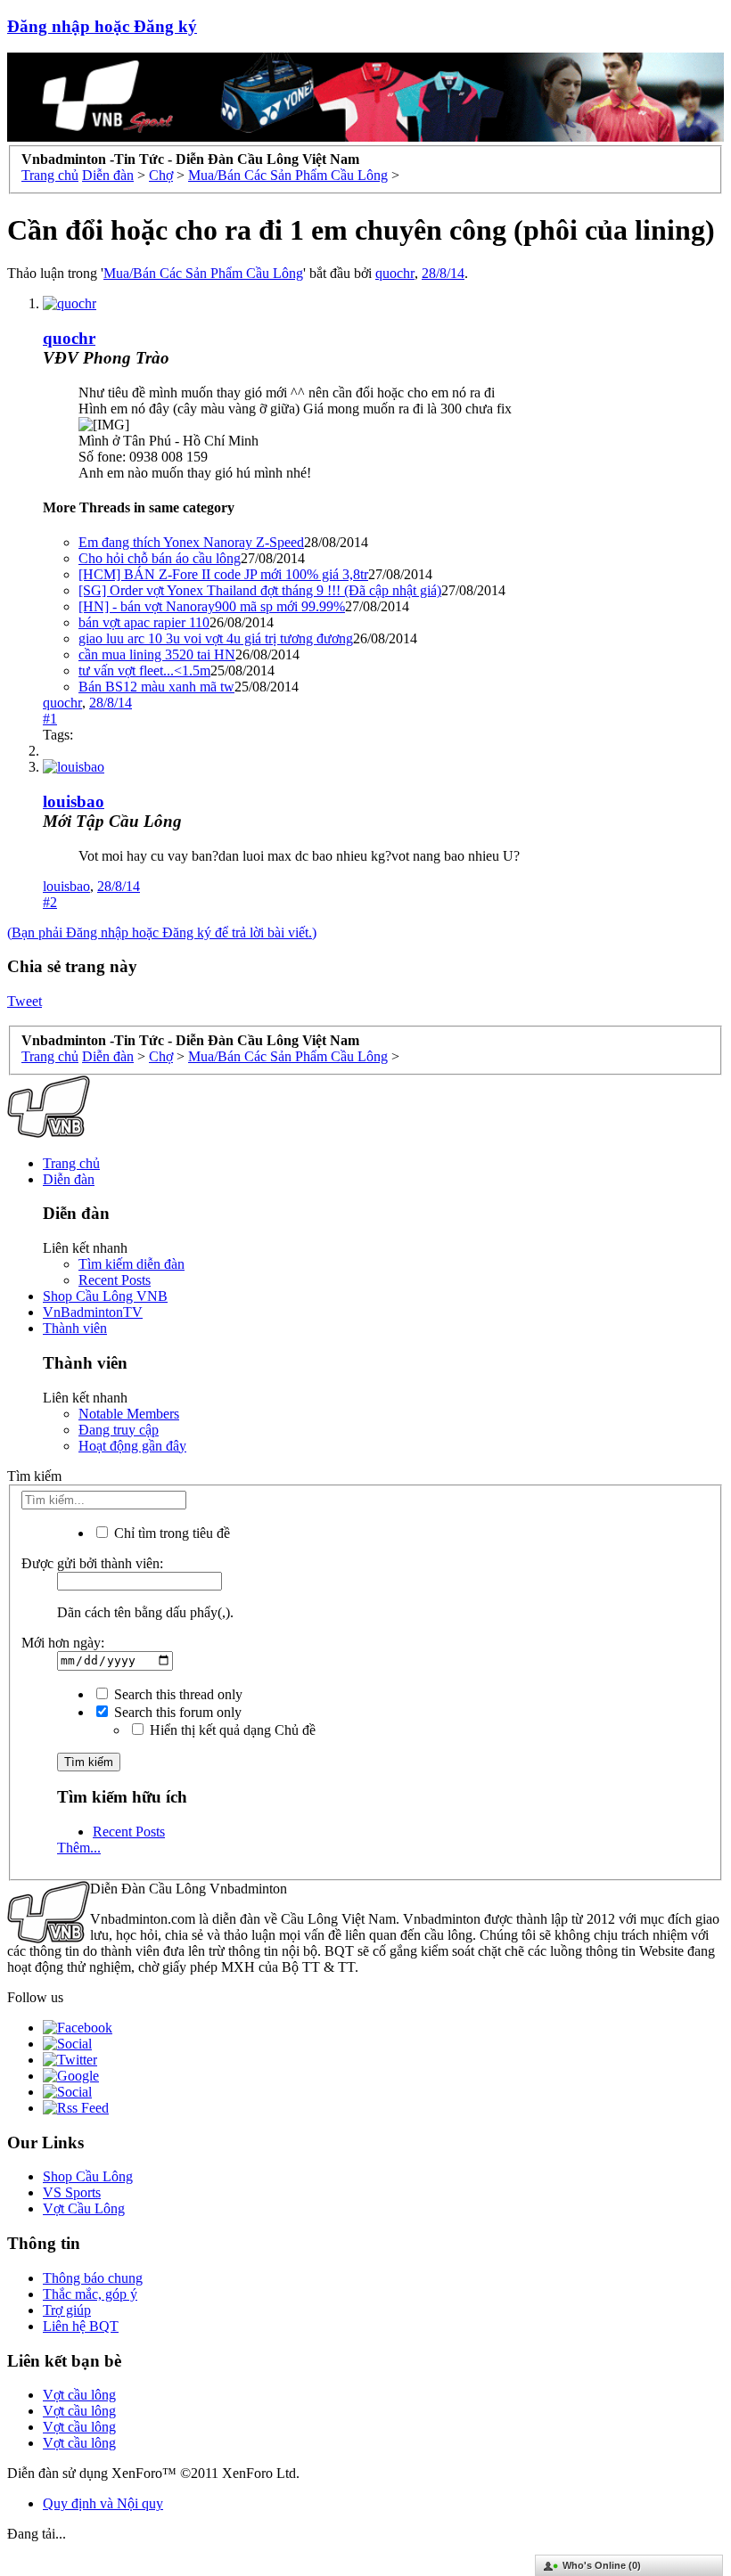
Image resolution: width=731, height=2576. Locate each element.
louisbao (74, 801)
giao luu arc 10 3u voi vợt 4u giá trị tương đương (216, 638)
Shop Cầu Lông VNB (105, 1296)
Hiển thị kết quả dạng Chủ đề (231, 1730)
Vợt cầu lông (79, 2395)
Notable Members (129, 1414)
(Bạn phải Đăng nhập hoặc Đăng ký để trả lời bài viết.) (162, 932)
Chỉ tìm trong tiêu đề (170, 1533)
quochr (395, 273)
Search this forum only (176, 1712)
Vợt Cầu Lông (84, 2208)
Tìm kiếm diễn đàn (131, 1264)
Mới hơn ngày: (63, 1643)
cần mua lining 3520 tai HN (157, 654)
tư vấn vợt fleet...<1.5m (144, 671)
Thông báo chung (93, 2278)
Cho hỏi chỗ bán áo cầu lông (160, 558)
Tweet (25, 1001)
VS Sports (72, 2192)
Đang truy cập (119, 1430)
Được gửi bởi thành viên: (92, 1563)
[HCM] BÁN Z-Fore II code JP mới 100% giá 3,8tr (223, 574)
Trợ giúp (67, 2310)
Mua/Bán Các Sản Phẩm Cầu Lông (203, 273)
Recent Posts (115, 1280)
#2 (50, 902)
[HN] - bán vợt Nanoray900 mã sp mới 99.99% (212, 606)
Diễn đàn (69, 1179)
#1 (50, 719)
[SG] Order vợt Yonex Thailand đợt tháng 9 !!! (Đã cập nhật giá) (260, 590)
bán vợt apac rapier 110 (144, 622)
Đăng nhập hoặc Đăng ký (102, 26)
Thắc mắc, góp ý (90, 2294)
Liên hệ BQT (81, 2326)
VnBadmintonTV (93, 1312)
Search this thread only (177, 1694)
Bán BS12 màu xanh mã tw (156, 687)
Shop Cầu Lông (88, 2176)
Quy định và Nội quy (103, 2503)
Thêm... (79, 1848)
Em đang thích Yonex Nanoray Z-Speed (191, 542)
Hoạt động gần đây (132, 1446)
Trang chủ (71, 1163)
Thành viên (75, 1328)
